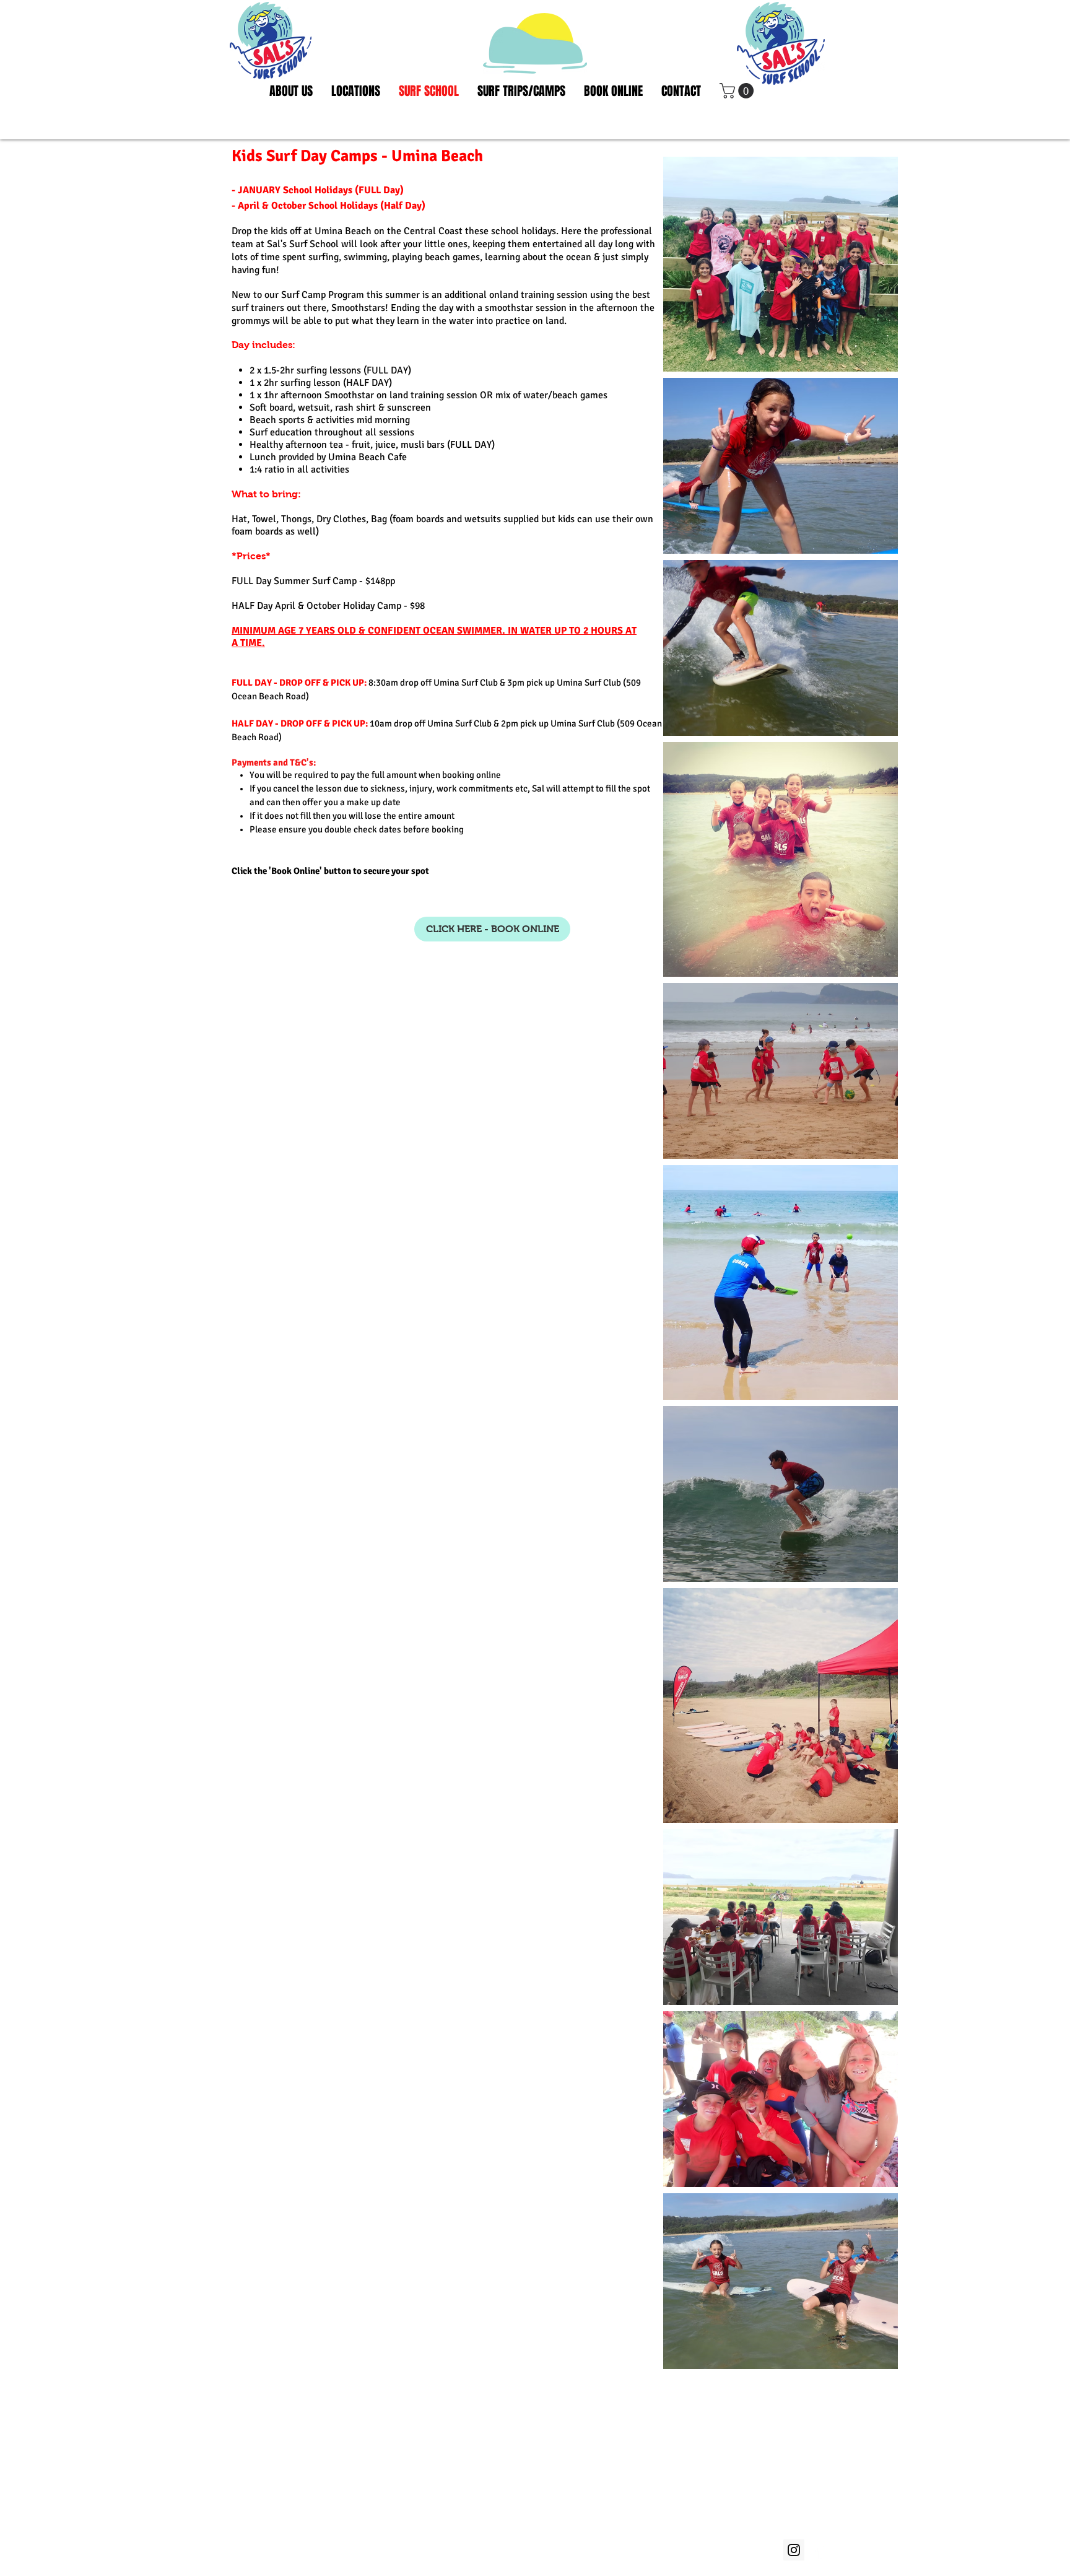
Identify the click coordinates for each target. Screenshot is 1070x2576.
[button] (738, 91)
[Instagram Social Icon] (794, 2550)
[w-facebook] (821, 2550)
